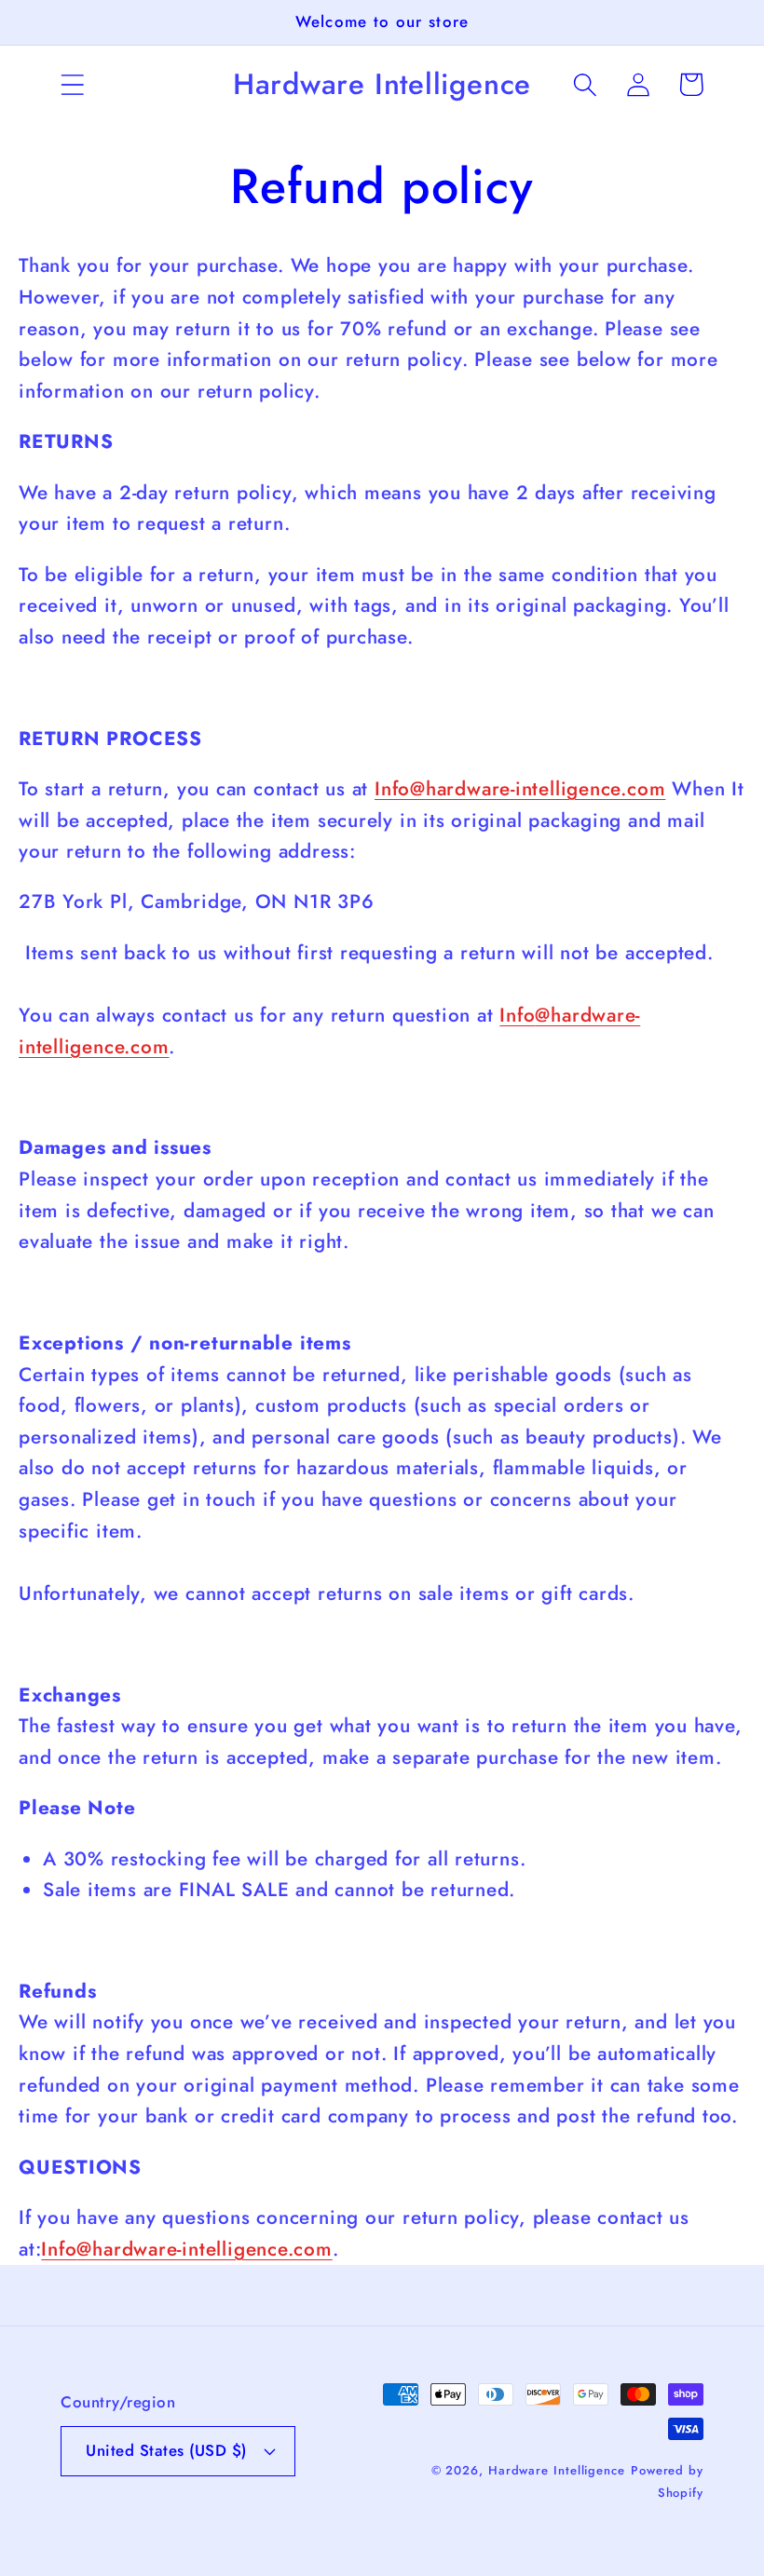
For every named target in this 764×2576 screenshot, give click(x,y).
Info (517, 1015)
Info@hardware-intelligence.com (520, 789)
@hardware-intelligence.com (204, 2249)
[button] (72, 84)
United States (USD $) (166, 2450)
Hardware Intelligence (557, 2470)
